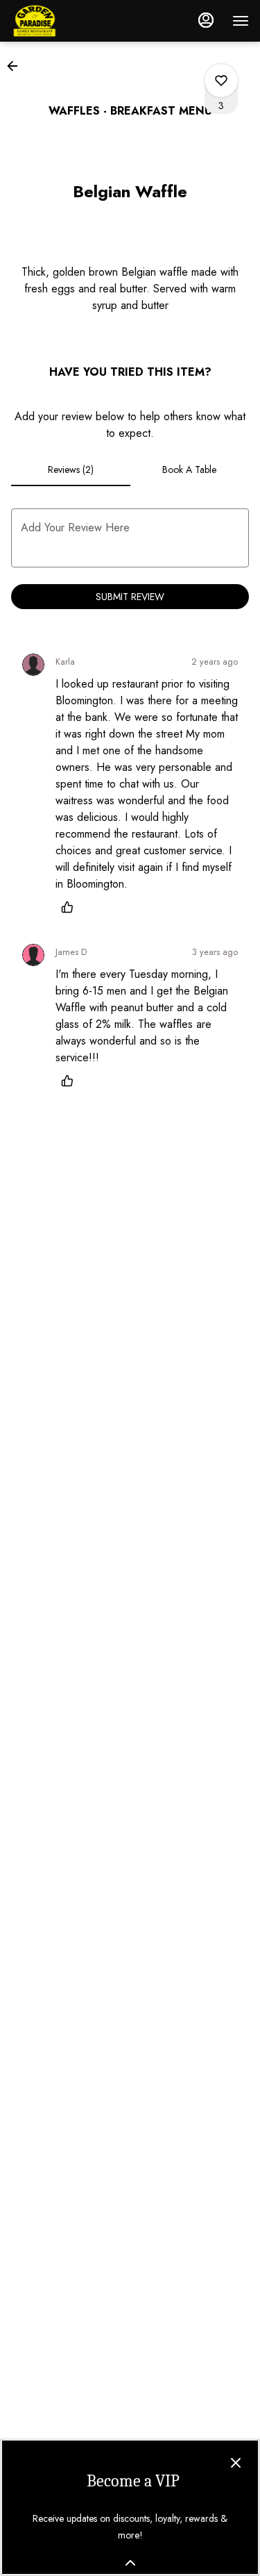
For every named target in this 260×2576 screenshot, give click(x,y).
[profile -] (206, 20)
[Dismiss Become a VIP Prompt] (236, 2463)
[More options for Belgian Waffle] (221, 81)
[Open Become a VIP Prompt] (130, 2563)
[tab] (71, 470)
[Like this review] (71, 907)
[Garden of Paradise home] (73, 21)
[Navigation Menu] (241, 21)
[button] (17, 66)
